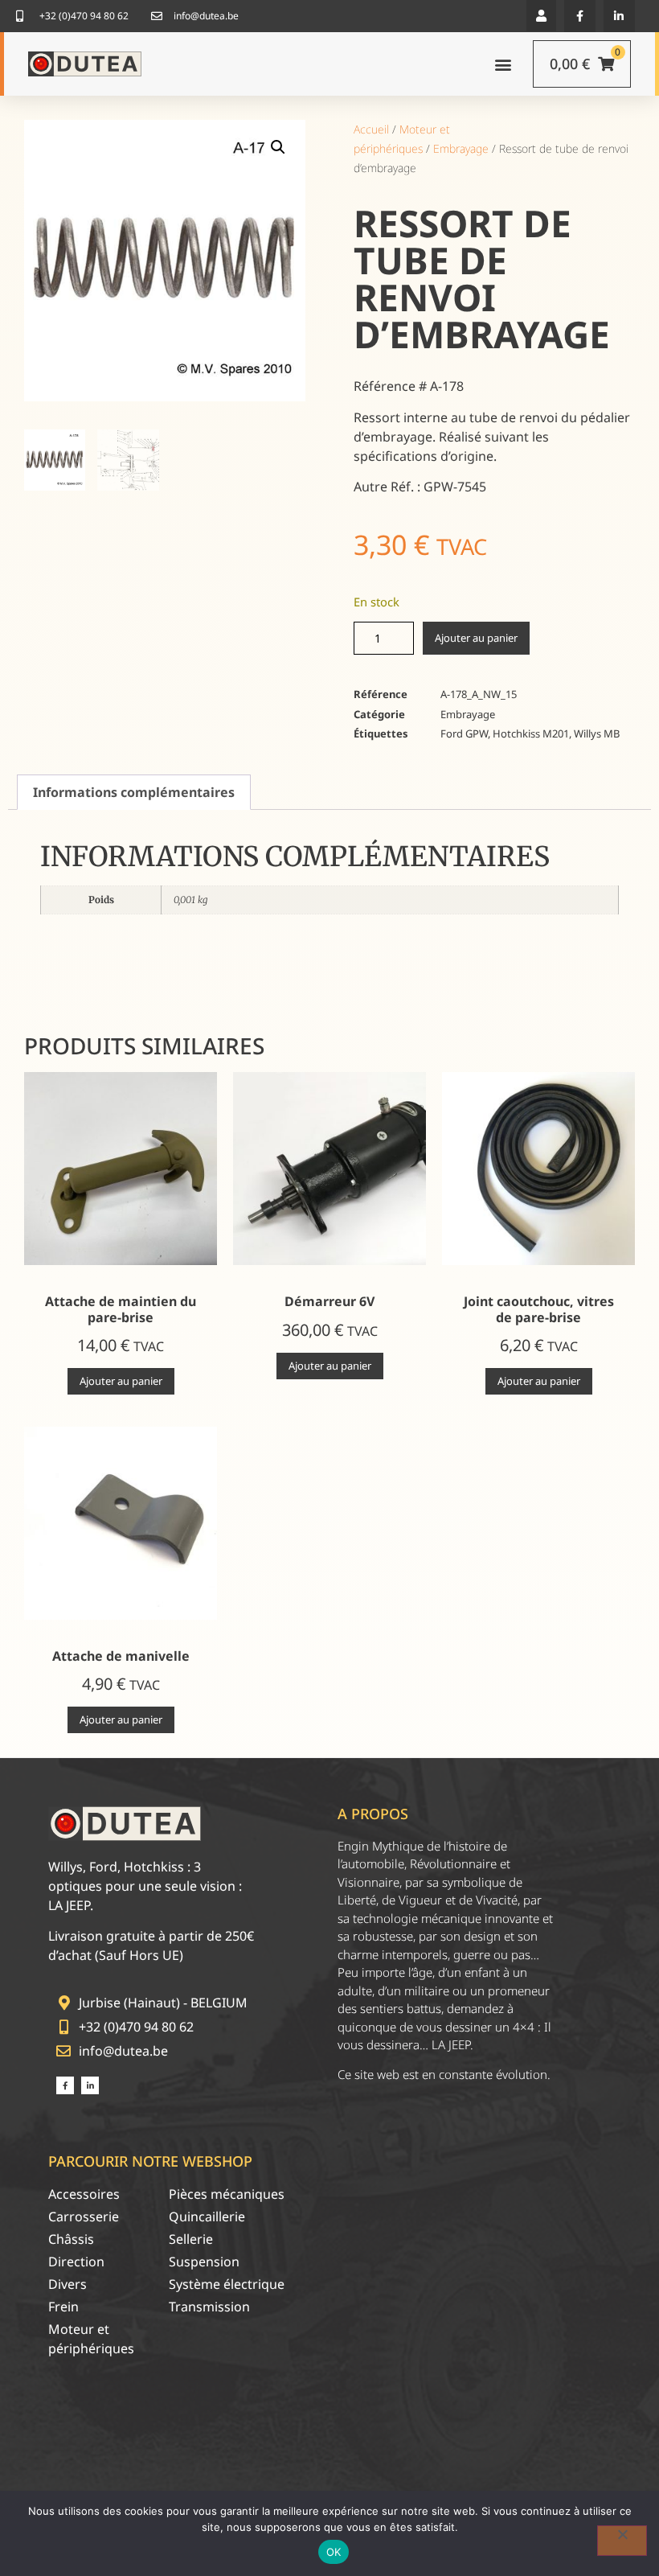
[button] (541, 16)
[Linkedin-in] (619, 16)
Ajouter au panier (476, 638)
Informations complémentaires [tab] (134, 792)
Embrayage (461, 148)
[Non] (622, 2541)
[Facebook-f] (580, 16)
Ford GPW (464, 733)
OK (334, 2552)
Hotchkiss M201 (531, 733)
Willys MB (597, 733)
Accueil (371, 129)
